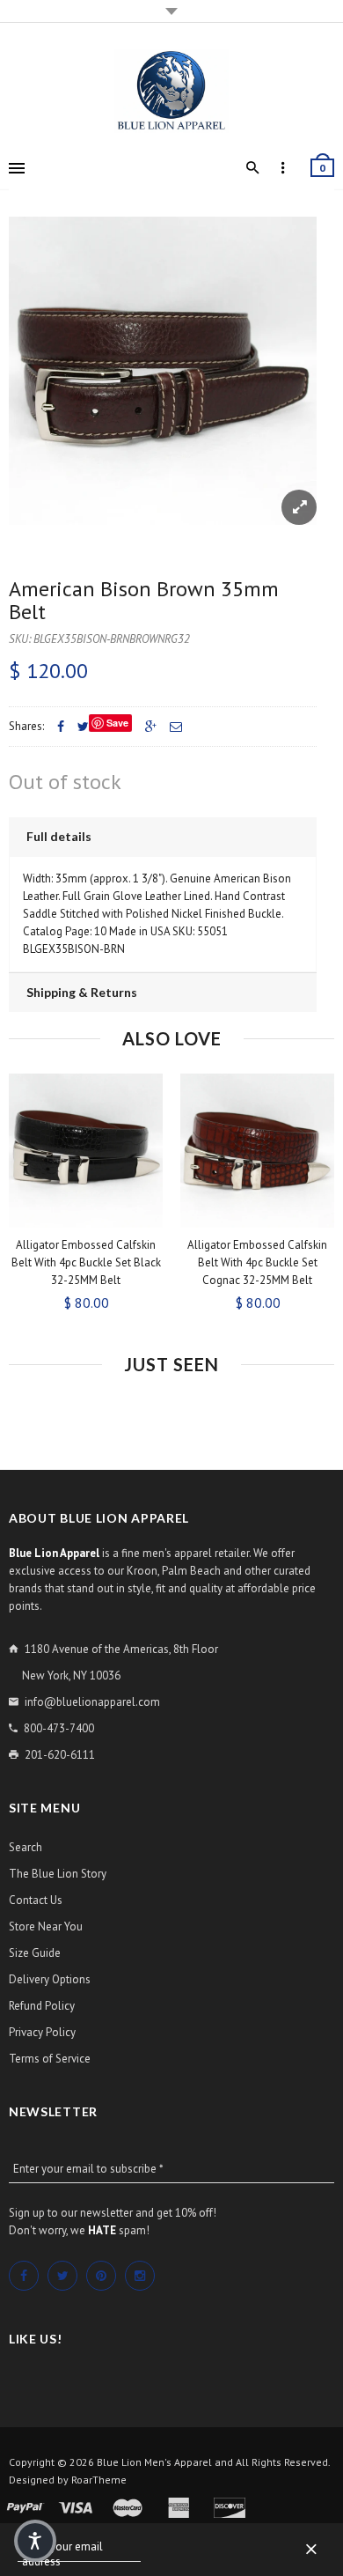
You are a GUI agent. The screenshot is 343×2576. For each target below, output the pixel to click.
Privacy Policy (42, 2032)
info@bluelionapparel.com (92, 1702)
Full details (59, 836)
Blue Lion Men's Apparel (154, 2462)
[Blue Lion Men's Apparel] (171, 91)
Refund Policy (42, 2006)
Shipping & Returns (82, 992)
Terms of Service (50, 2059)
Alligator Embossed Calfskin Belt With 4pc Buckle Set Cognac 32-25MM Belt (257, 1262)
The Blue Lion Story (58, 1874)
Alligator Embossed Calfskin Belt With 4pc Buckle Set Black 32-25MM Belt (86, 1262)
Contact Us (36, 1900)
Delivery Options (50, 1979)
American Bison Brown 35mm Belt (144, 600)
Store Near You (46, 1926)
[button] (35, 2541)
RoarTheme (99, 2480)
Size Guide (35, 1953)
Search (26, 1847)
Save (117, 723)
